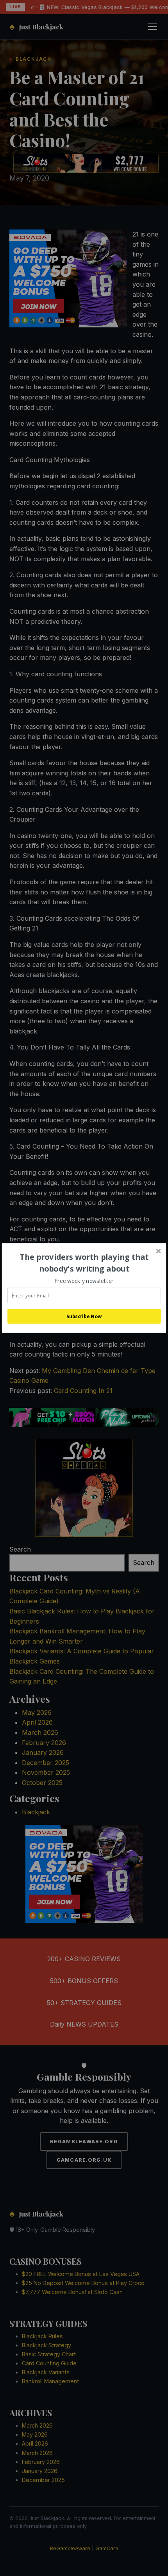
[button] (84, 1263)
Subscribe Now (84, 1316)
